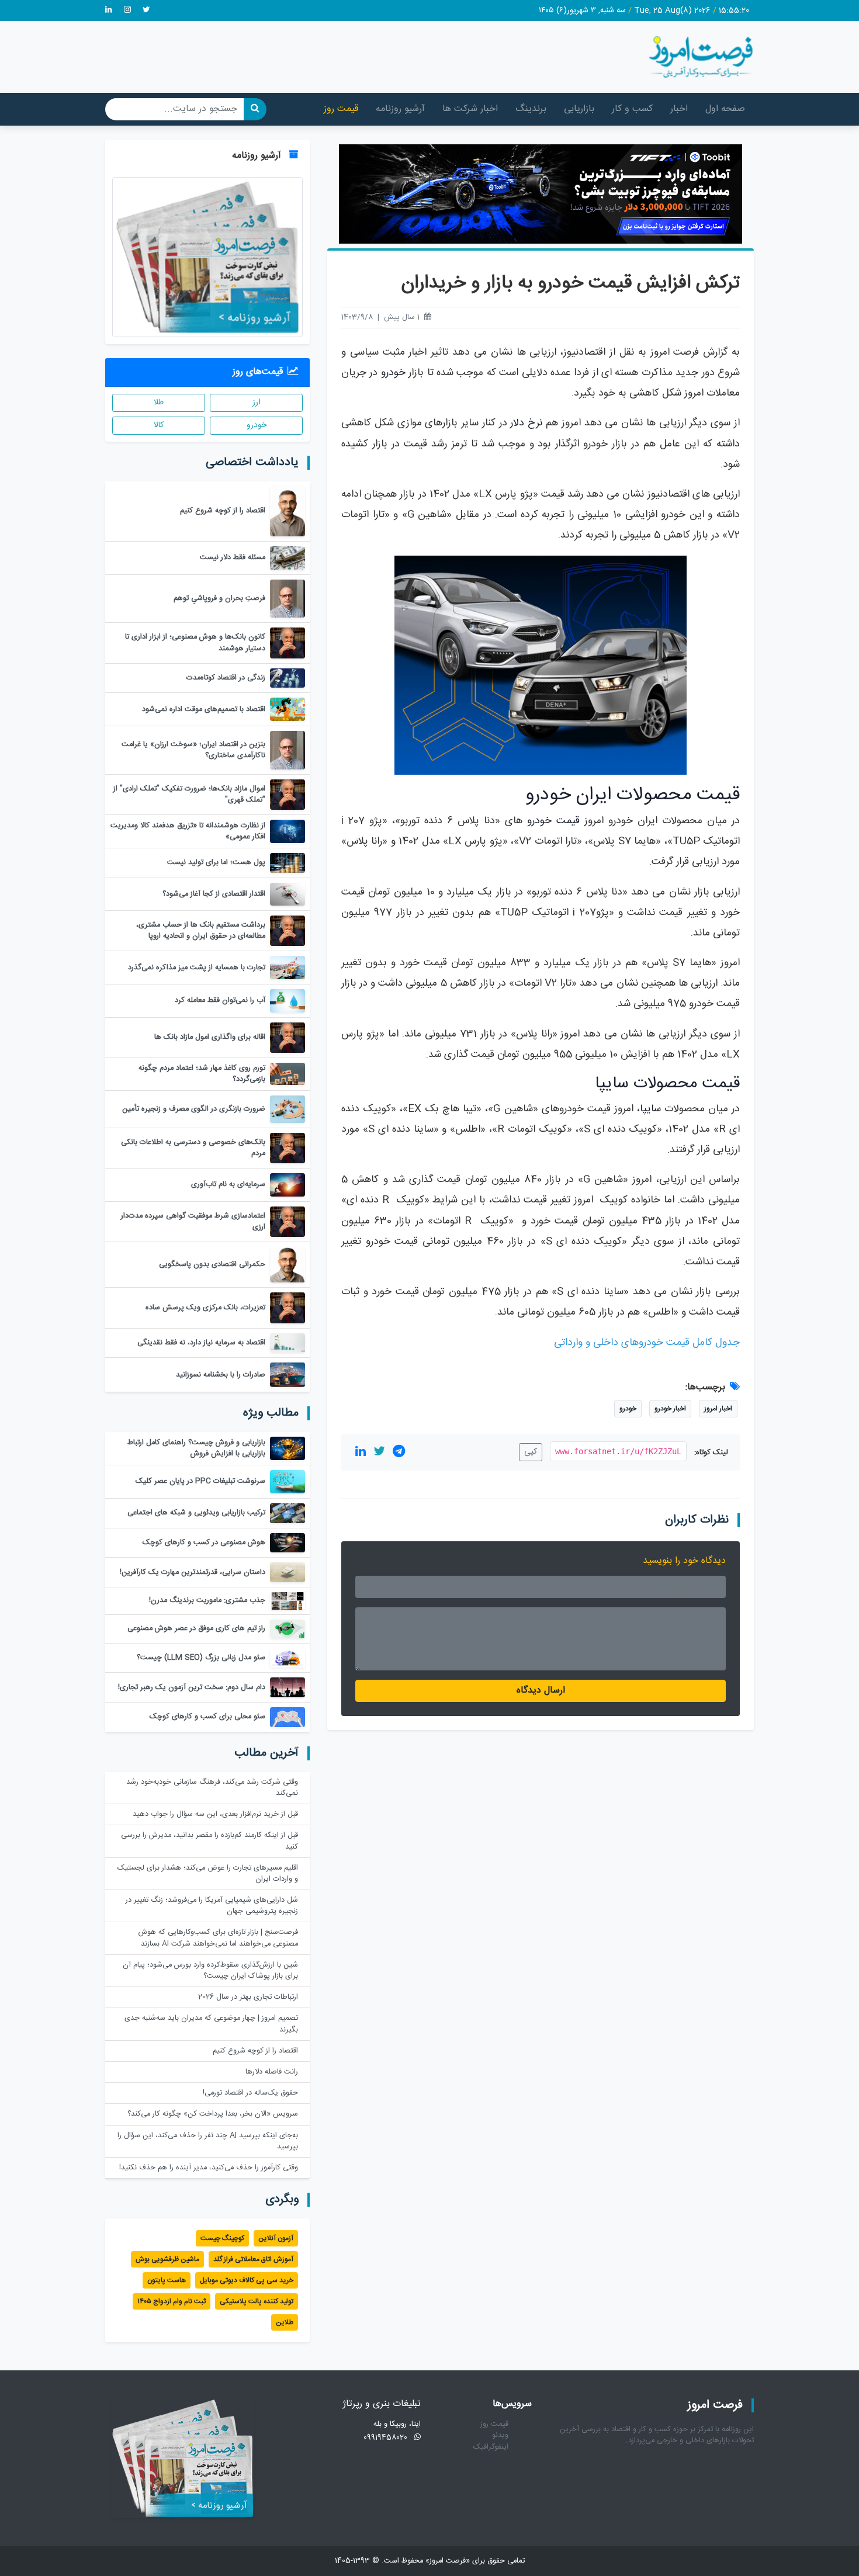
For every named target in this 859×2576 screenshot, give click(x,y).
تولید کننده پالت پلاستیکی (257, 2301)
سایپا (650, 1109)
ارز (257, 403)
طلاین (285, 2322)
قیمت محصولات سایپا (667, 1084)
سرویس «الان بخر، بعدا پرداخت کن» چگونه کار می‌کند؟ (213, 2114)
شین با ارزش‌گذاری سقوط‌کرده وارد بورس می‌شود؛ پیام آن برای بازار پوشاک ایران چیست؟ (210, 1971)
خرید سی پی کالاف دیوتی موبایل (247, 2280)
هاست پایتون (167, 2280)
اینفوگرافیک (491, 2447)
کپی (531, 1452)
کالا (159, 425)
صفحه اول (725, 109)
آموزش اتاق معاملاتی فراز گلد (253, 2259)
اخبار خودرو (670, 1409)
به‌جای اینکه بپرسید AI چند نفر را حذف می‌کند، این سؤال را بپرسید (208, 2141)
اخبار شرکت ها (470, 109)
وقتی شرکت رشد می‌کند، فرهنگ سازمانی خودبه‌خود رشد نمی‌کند (212, 1788)
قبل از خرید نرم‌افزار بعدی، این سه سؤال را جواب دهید (215, 1814)
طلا (159, 403)
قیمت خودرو (553, 821)
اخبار (679, 109)
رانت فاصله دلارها (272, 2072)
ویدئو (500, 2435)
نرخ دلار (526, 423)
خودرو (393, 373)
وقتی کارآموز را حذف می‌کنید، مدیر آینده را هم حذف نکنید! (209, 2168)
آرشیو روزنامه (400, 109)
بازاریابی (579, 109)
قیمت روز (341, 109)
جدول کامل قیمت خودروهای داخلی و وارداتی (647, 1343)
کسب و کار (632, 109)
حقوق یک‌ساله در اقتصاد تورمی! (250, 2093)
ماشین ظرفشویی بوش (167, 2259)
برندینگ (531, 109)
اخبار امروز (718, 1409)
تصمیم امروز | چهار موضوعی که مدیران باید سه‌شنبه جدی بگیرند (211, 2024)
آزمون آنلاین (276, 2238)
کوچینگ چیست (222, 2238)
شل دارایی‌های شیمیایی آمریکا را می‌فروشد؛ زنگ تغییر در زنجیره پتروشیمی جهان (212, 1906)
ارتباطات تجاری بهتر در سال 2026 (248, 1997)
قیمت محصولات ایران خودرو (633, 795)
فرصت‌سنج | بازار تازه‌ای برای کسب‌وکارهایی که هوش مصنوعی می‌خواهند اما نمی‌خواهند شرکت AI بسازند (218, 1938)
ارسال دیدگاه (541, 1691)
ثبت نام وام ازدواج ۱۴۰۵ (172, 2301)
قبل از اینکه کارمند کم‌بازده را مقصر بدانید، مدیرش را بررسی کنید (209, 1841)
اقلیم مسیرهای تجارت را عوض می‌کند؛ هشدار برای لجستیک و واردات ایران (208, 1874)
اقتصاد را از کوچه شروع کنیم (255, 2051)
